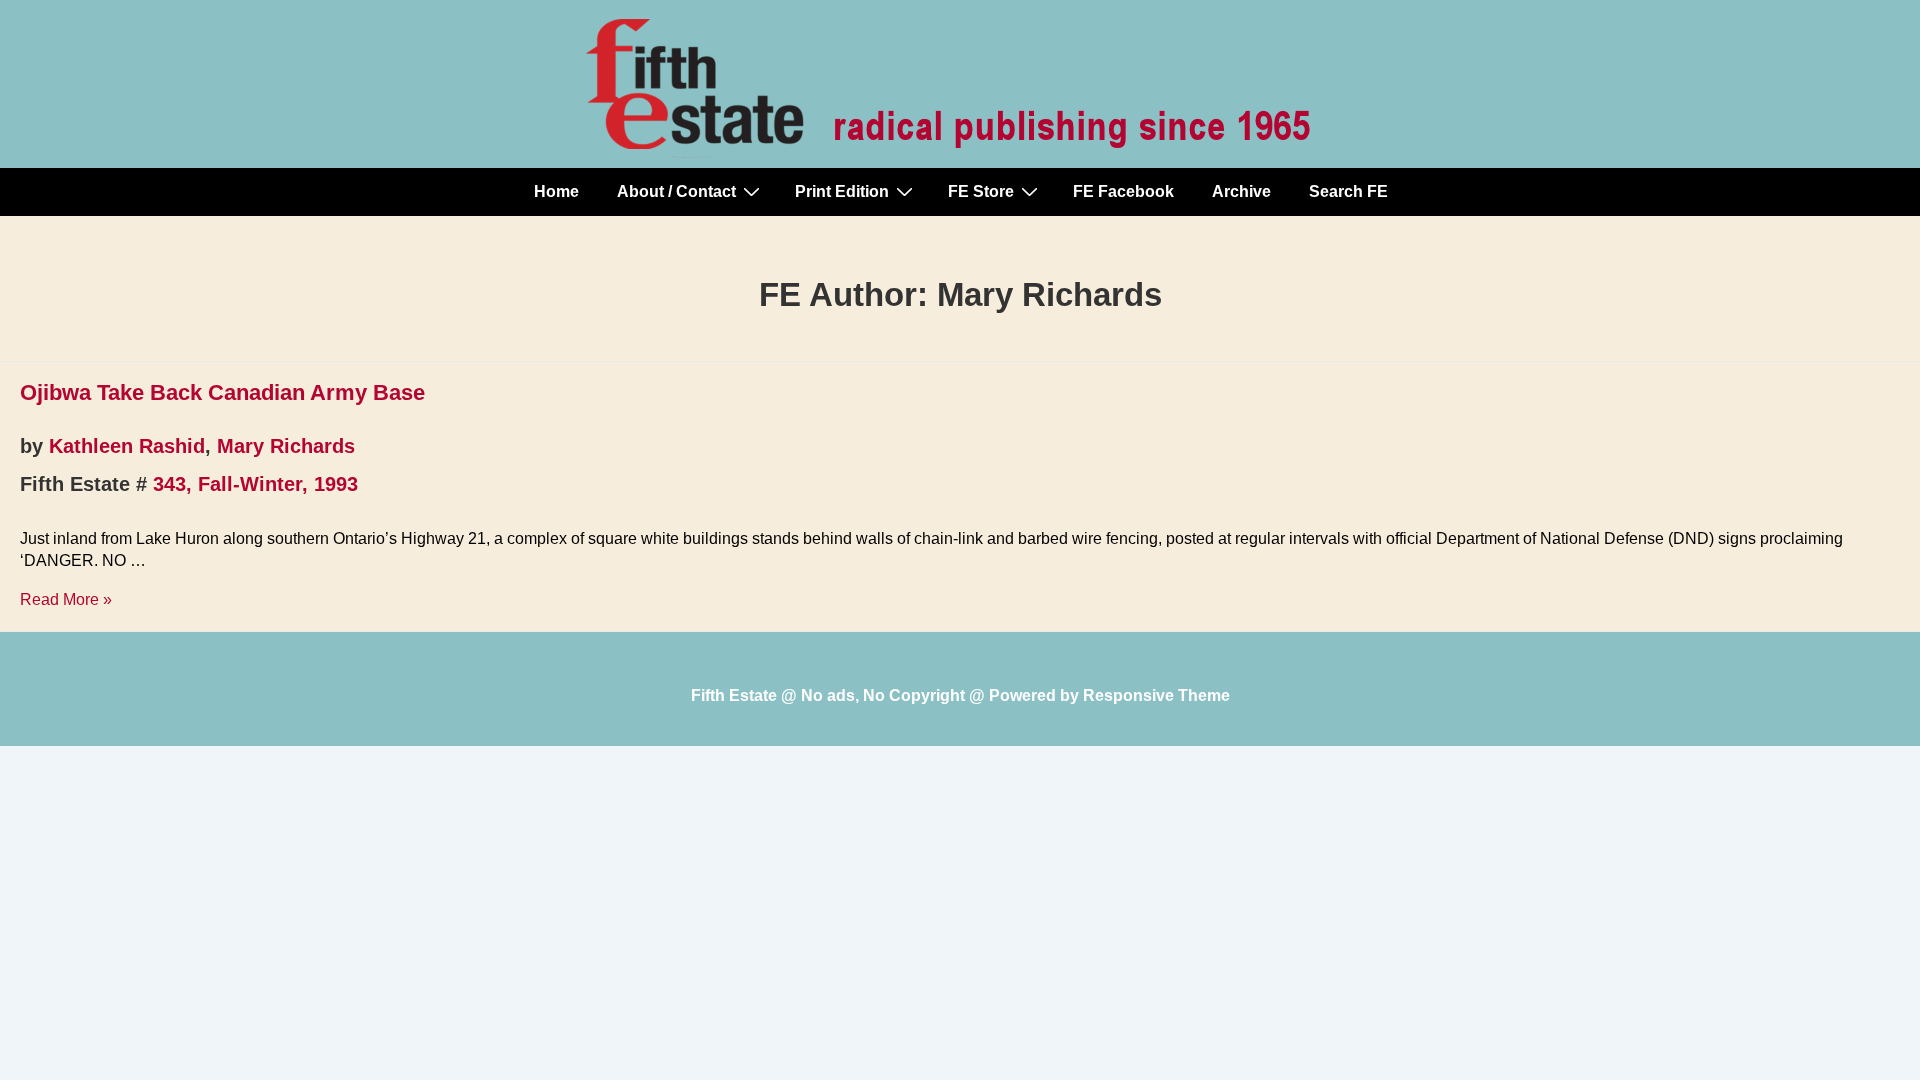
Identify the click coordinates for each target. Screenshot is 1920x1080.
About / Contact (676, 191)
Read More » (66, 599)
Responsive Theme (1156, 695)
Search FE (1348, 191)
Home (556, 191)
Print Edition (842, 191)
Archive (1241, 191)
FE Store (981, 191)
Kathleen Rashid (127, 446)
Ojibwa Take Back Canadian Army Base (222, 392)
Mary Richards (286, 446)
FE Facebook (1123, 191)
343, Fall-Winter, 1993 (255, 484)
